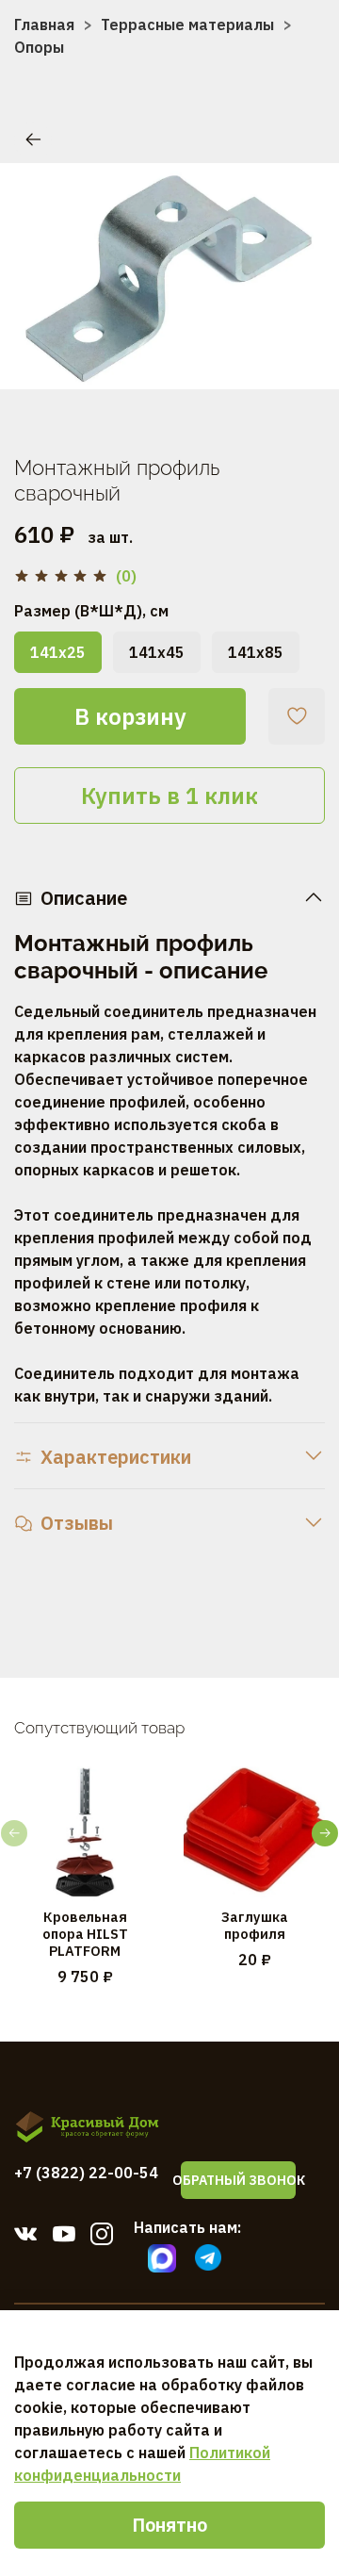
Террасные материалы (187, 25)
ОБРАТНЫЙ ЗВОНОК (238, 2180)
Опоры (39, 47)
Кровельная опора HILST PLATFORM (85, 1934)
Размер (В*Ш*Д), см (91, 611)
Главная (44, 25)
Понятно (169, 2525)
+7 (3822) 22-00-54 (86, 2173)
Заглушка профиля (255, 1925)
